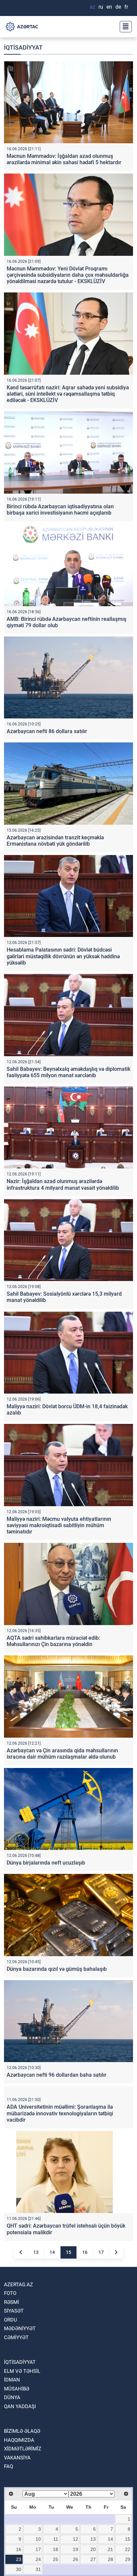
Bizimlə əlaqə (22, 2505)
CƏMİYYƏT (16, 2411)
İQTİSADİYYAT (20, 2436)
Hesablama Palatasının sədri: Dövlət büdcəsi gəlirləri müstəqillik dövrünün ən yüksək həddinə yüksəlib (63, 956)
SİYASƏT (14, 2385)
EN (109, 7)
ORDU (10, 2394)
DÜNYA (12, 2472)
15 (68, 2326)
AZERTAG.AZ (18, 2359)
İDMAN (12, 2454)
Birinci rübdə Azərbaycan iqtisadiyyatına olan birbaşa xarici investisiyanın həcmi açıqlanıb (60, 510)
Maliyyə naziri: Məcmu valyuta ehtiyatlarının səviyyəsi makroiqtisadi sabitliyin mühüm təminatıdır (59, 1525)
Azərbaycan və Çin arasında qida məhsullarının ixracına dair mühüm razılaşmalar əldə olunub (62, 1754)
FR (126, 7)
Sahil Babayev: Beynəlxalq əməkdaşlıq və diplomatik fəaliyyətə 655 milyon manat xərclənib (68, 1072)
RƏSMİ (11, 2376)
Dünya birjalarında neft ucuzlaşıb (46, 1863)
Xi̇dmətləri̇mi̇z (23, 2523)
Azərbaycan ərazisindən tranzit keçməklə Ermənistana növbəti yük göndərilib (55, 841)
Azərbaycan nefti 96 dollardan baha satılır (57, 2075)
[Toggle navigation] (124, 27)
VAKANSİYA (17, 2532)
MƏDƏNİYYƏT (20, 2403)
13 (36, 2326)
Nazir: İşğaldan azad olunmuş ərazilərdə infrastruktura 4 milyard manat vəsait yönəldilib (63, 1184)
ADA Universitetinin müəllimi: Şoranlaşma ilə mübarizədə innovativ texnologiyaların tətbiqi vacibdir (60, 2187)
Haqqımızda (19, 2514)
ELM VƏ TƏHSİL (22, 2445)
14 (52, 2326)
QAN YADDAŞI (20, 2480)
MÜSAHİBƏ (17, 2463)
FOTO (10, 2367)
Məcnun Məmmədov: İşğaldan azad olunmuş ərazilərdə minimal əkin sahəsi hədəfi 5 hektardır (64, 159)
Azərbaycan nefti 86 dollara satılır (47, 731)
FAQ (8, 2541)
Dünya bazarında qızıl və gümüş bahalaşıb (57, 1969)
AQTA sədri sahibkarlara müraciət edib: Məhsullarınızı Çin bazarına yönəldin (53, 1641)
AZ (92, 7)
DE (118, 7)
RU (101, 7)
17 (101, 2326)
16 (85, 2326)
